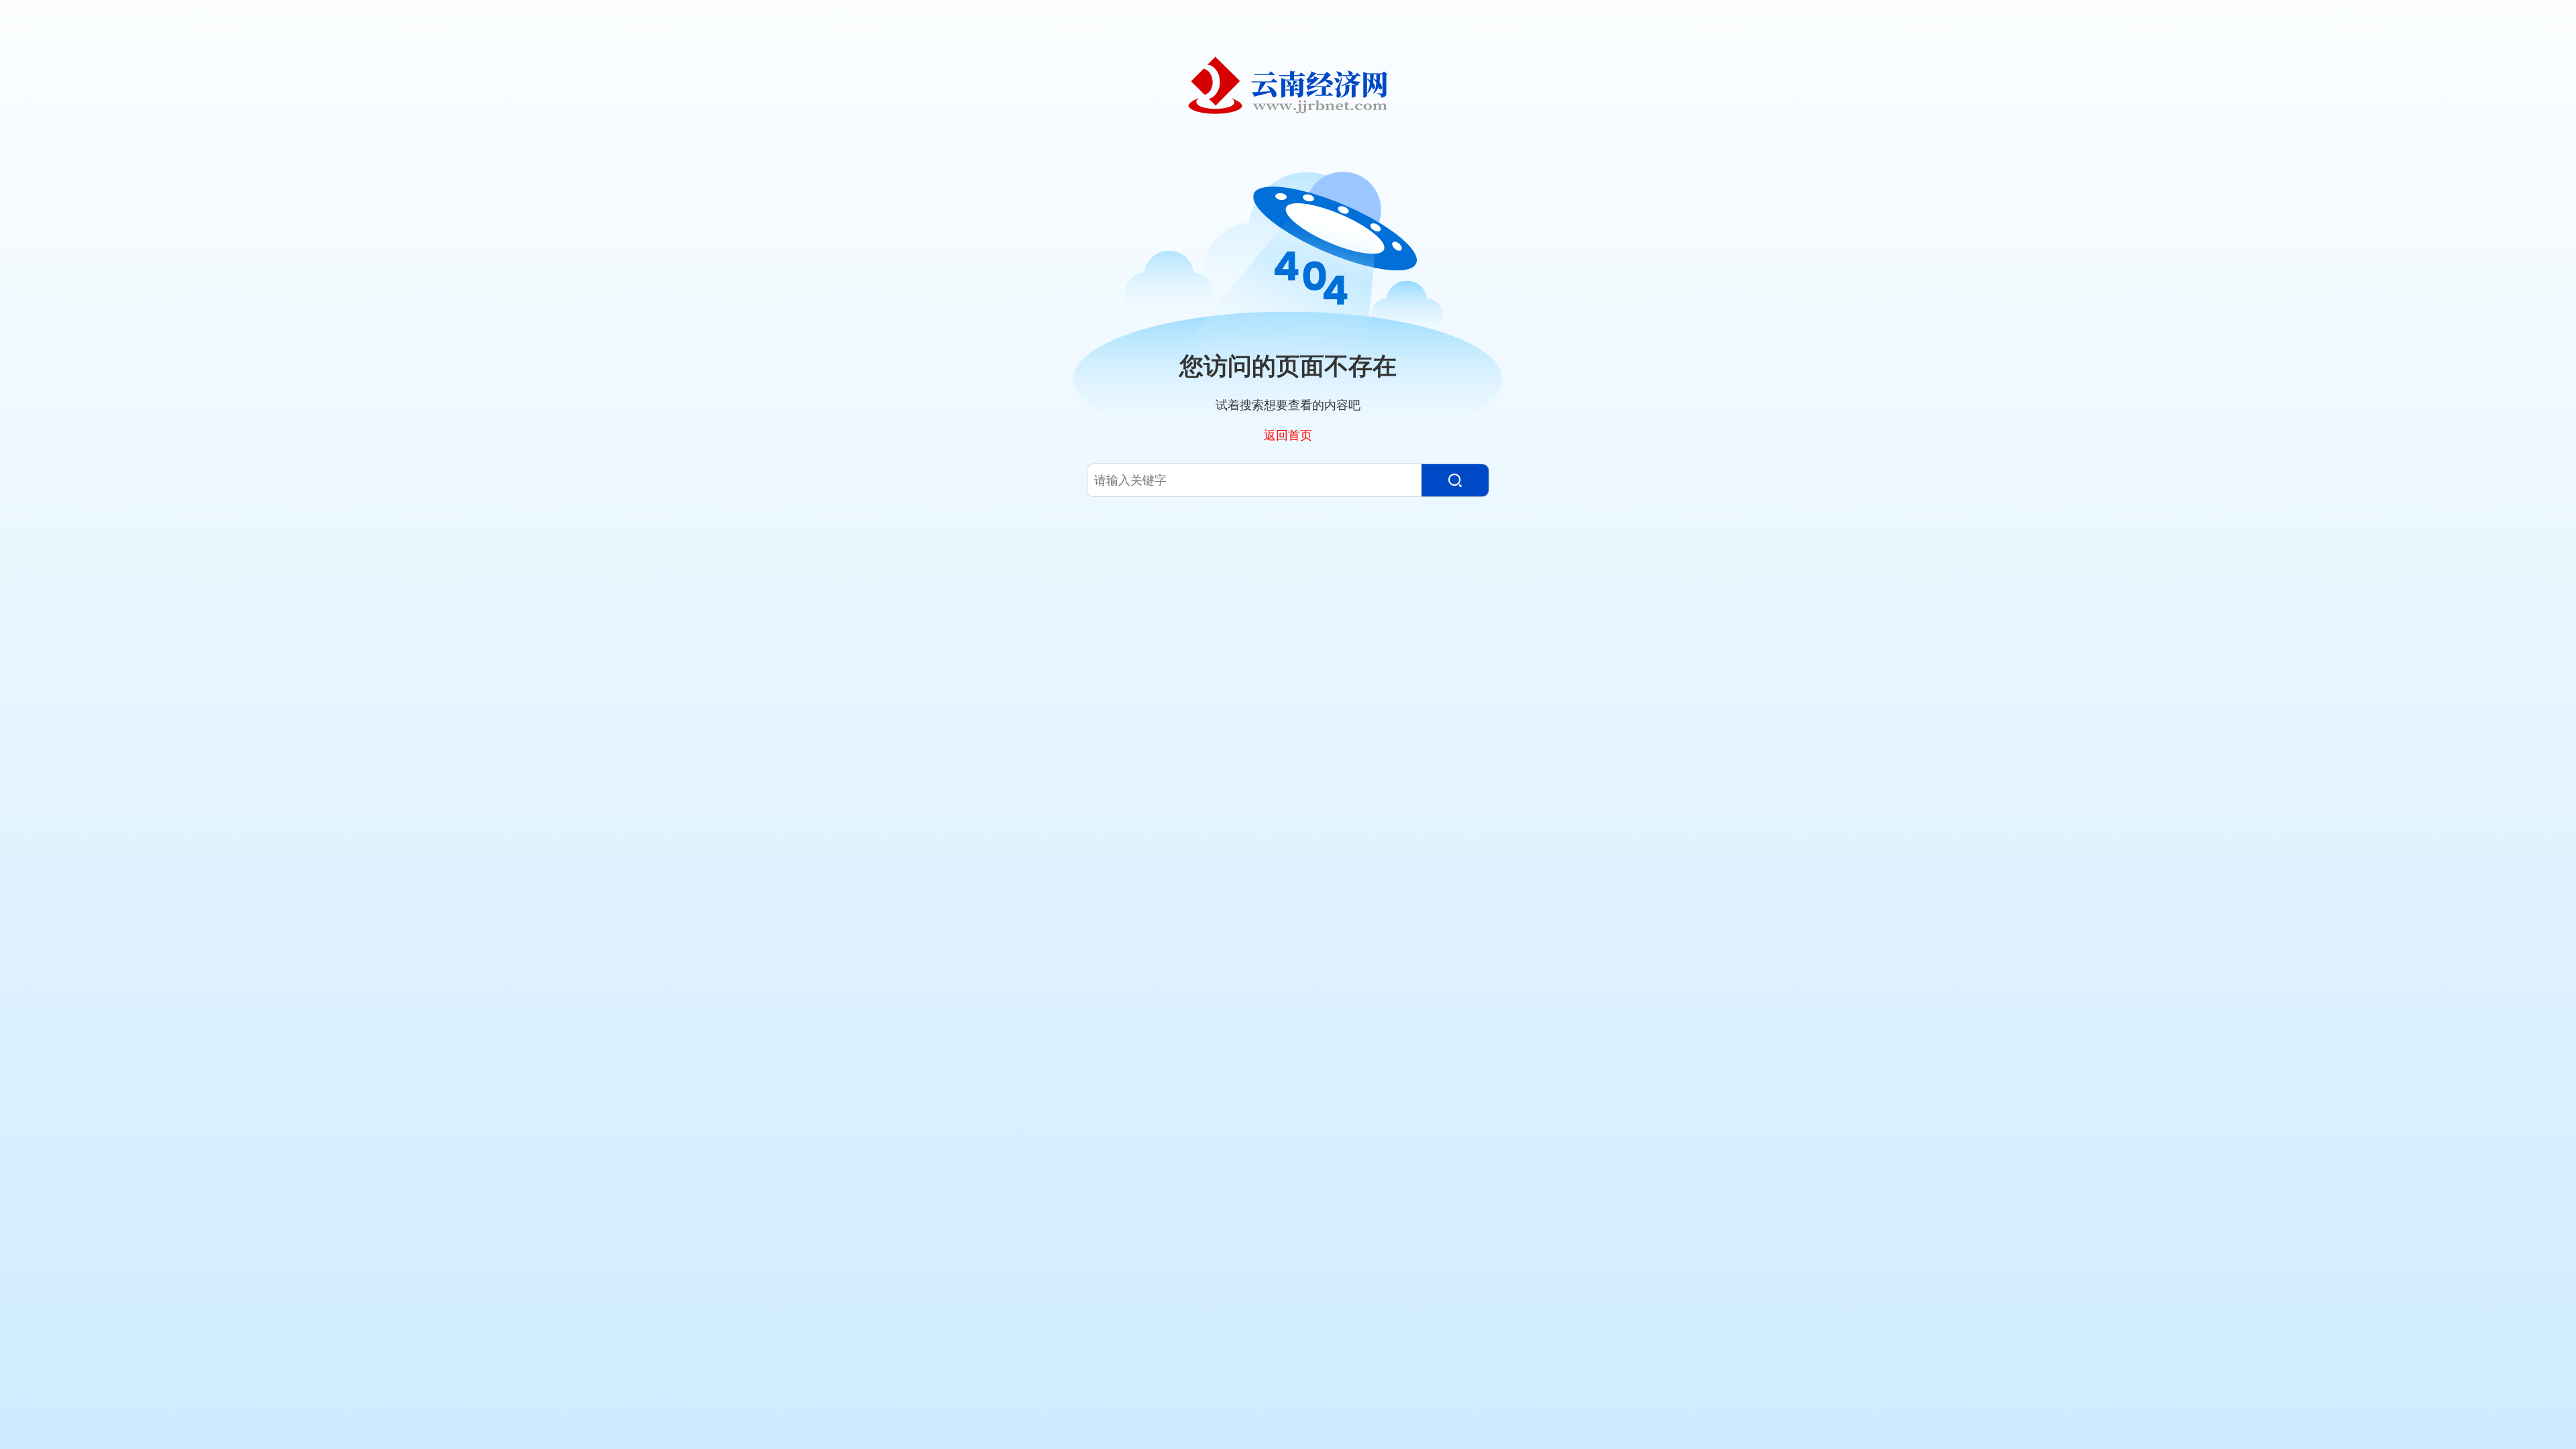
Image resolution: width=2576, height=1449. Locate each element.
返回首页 (1288, 435)
